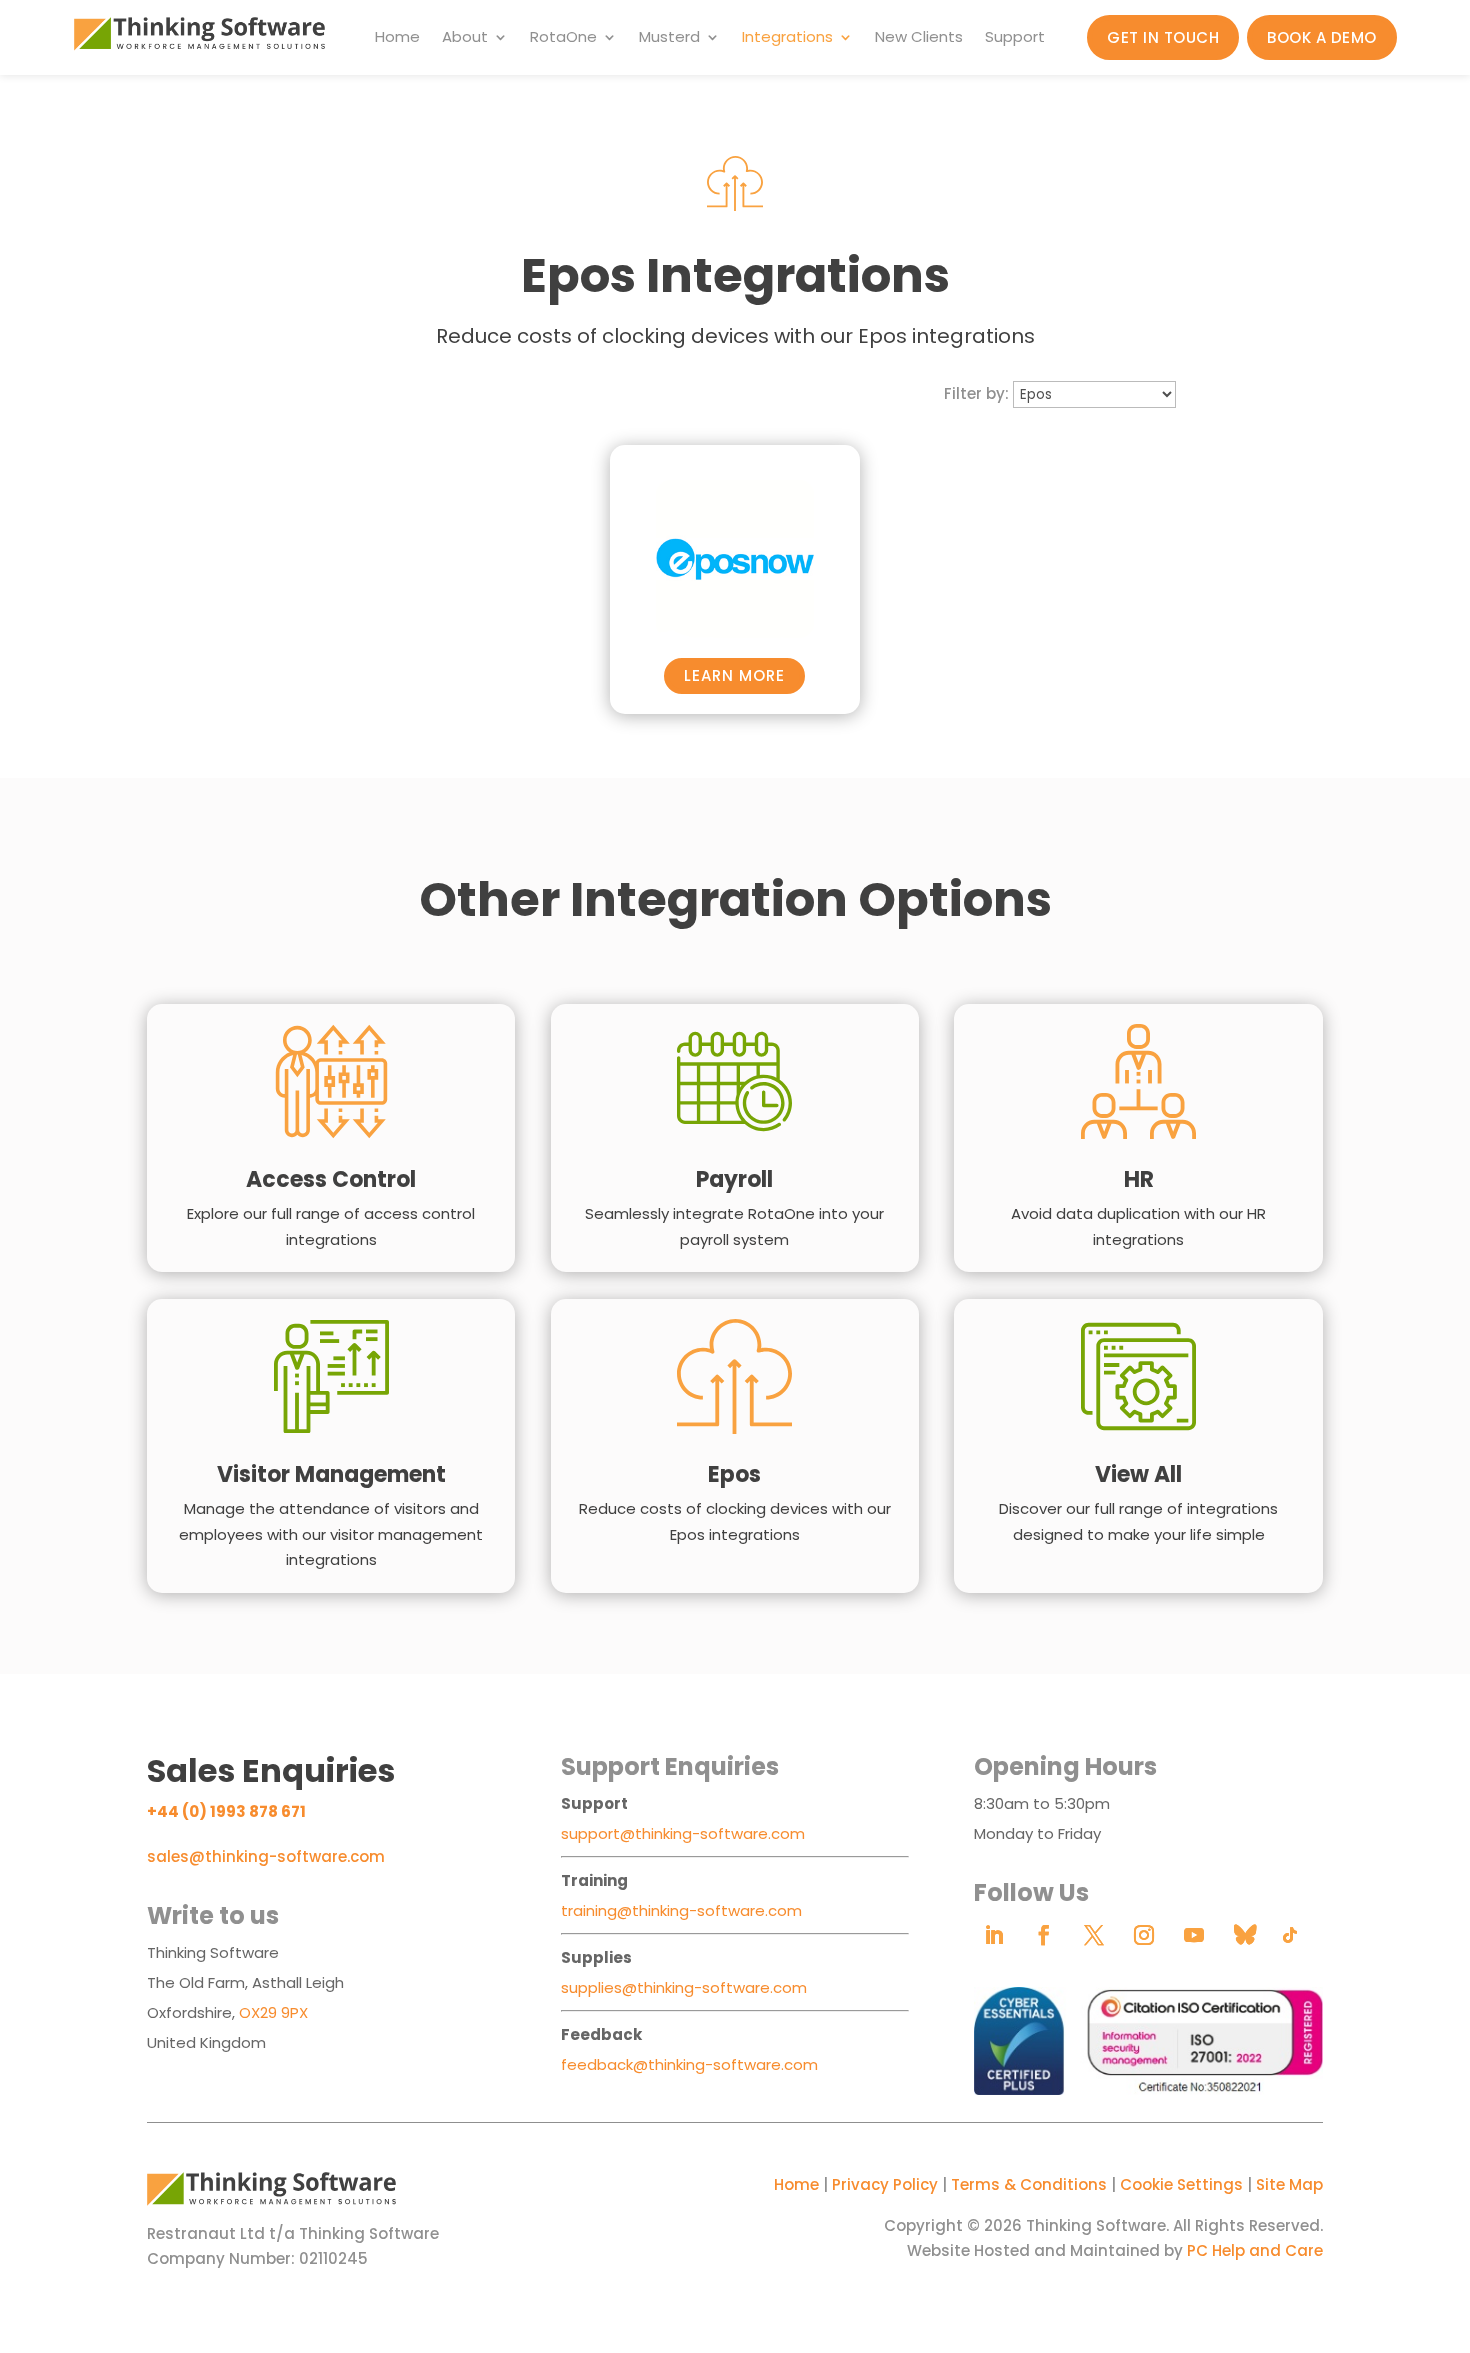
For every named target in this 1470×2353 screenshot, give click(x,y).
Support (1015, 38)
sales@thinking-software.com (266, 1856)
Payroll (734, 1179)
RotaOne (563, 38)
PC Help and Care (1255, 2250)
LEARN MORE (734, 675)
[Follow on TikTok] (1290, 1935)
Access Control (331, 1179)
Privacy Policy (885, 2184)
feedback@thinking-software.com (689, 2064)
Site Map (1289, 2184)
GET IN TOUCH (1163, 37)
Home (397, 38)
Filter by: (976, 393)
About (465, 38)
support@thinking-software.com (683, 1833)
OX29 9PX (273, 2012)
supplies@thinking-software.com (684, 1987)
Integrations (787, 38)
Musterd (669, 38)
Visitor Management (331, 1474)
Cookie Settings (1181, 2184)
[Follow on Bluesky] (1244, 1935)
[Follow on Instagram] (1144, 1935)
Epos (734, 1474)
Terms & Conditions (1029, 2184)
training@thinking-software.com (681, 1910)
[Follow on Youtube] (1194, 1935)
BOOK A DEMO (1322, 37)
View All (1138, 1474)
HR (1139, 1179)
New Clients (919, 38)
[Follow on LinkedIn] (994, 1935)
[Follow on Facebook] (1044, 1935)
